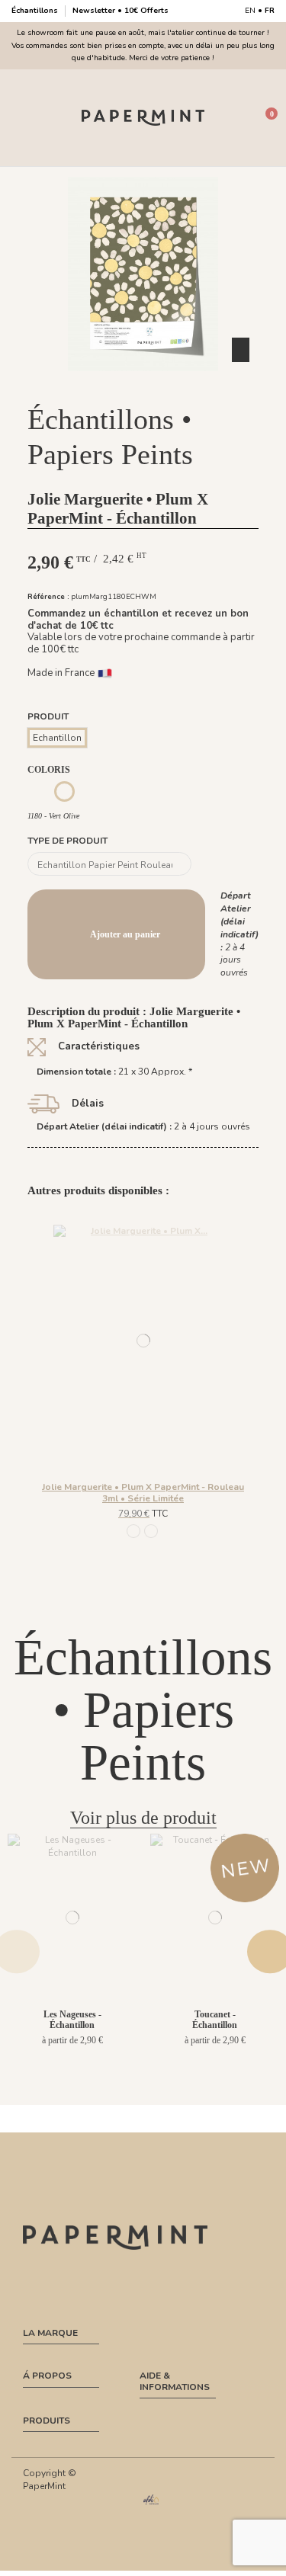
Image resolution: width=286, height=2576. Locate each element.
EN (250, 11)
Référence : (48, 596)
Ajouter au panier (125, 934)
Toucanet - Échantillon (215, 2020)
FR (270, 11)
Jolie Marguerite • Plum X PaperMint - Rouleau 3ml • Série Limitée (143, 1492)
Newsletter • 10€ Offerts (121, 11)
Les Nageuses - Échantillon (72, 2020)
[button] (143, 384)
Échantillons (36, 11)
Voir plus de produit (143, 1818)
